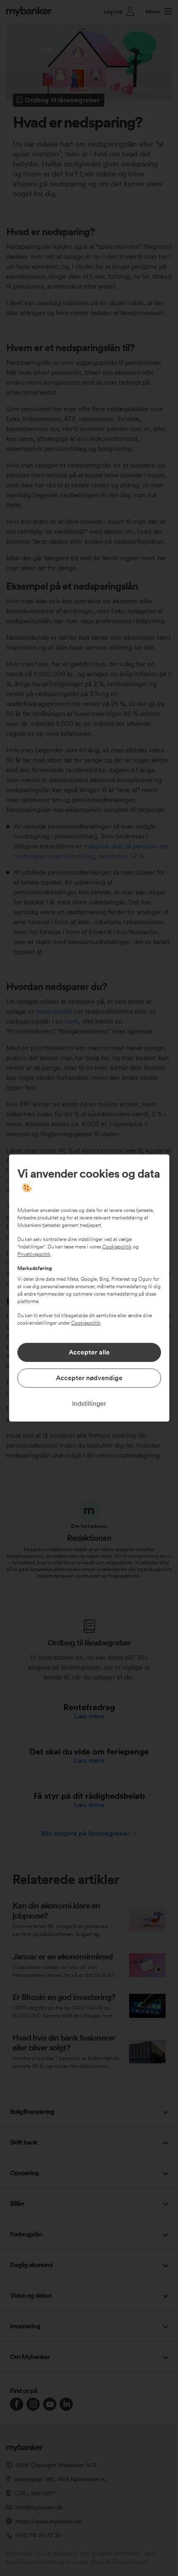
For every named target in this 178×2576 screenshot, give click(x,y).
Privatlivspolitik (34, 1254)
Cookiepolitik (117, 1247)
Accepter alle (89, 1352)
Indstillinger (89, 1404)
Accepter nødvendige (89, 1378)
